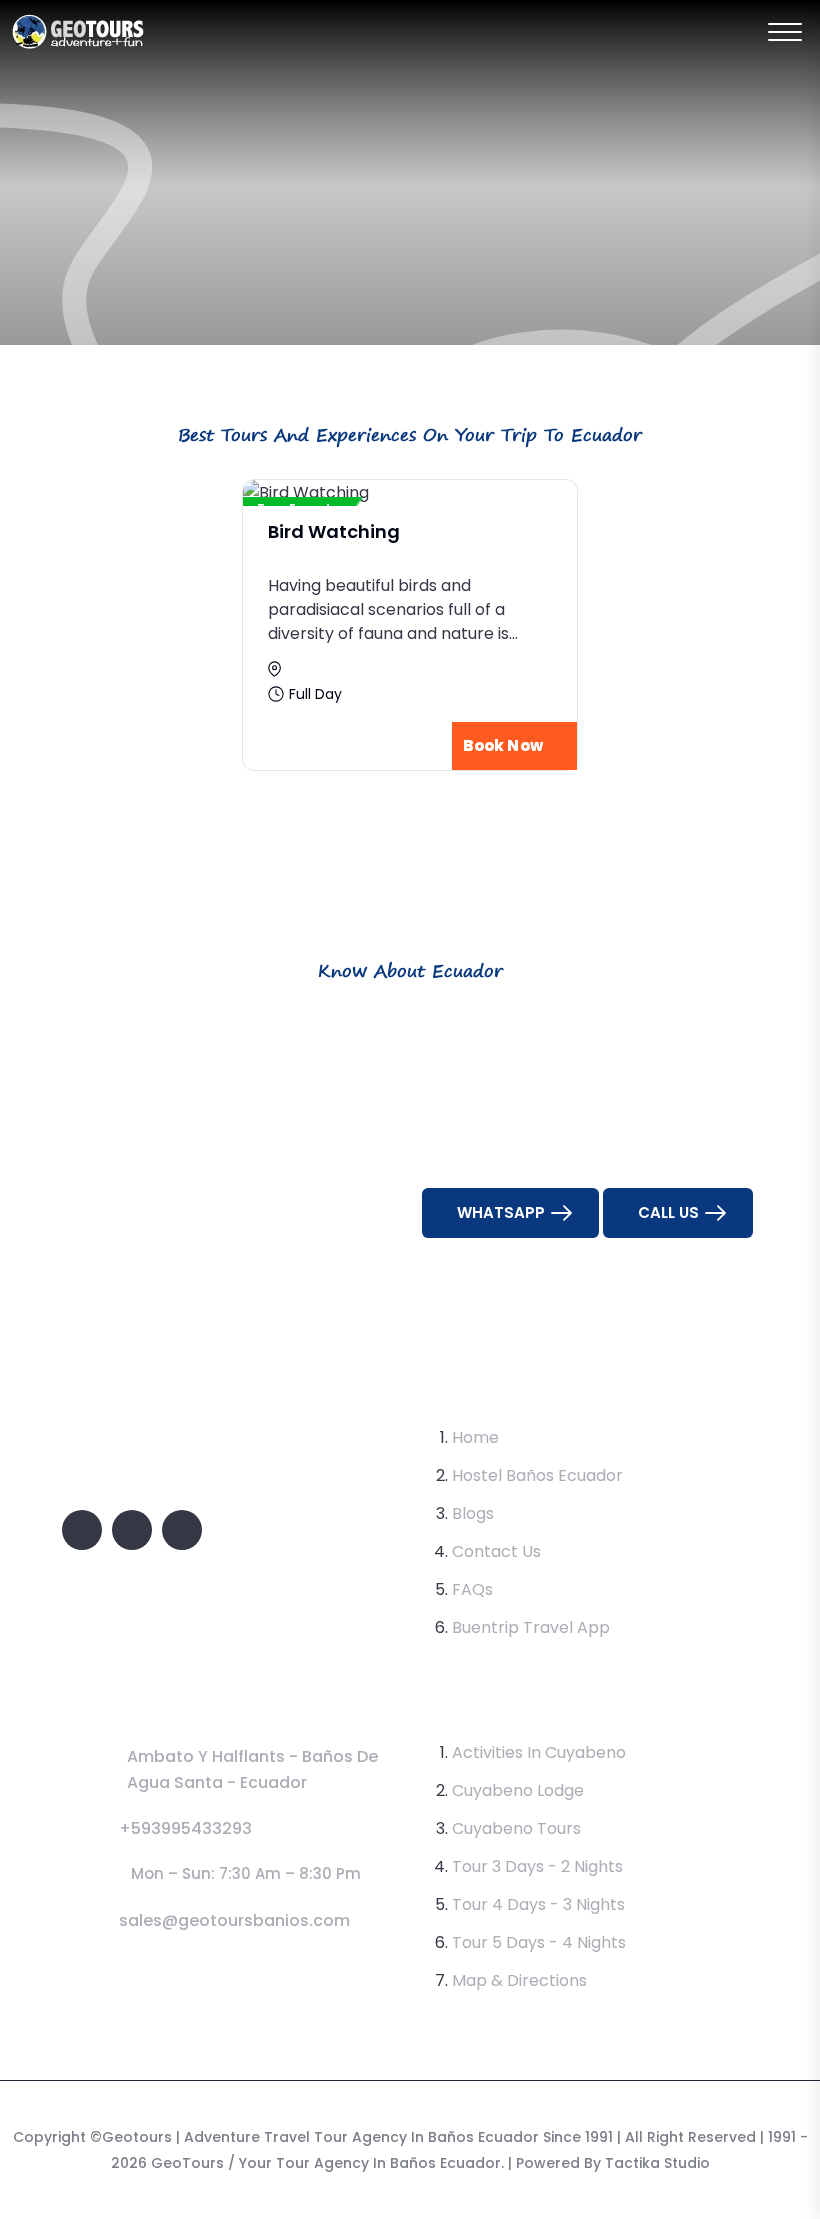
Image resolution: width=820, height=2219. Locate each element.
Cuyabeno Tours (516, 1828)
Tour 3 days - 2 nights (537, 1866)
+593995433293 (185, 1828)
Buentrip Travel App (531, 1627)
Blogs (473, 1513)
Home (475, 1437)
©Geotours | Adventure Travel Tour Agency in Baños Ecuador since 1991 (351, 2137)
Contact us (496, 1551)
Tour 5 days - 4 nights (539, 1942)
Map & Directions (519, 1980)
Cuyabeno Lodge (518, 1790)
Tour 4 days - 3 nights (538, 1904)
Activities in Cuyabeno (539, 1752)
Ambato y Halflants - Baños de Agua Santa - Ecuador (252, 1769)
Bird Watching (334, 531)
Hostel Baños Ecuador (537, 1475)
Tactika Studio (657, 2163)
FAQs (472, 1589)
